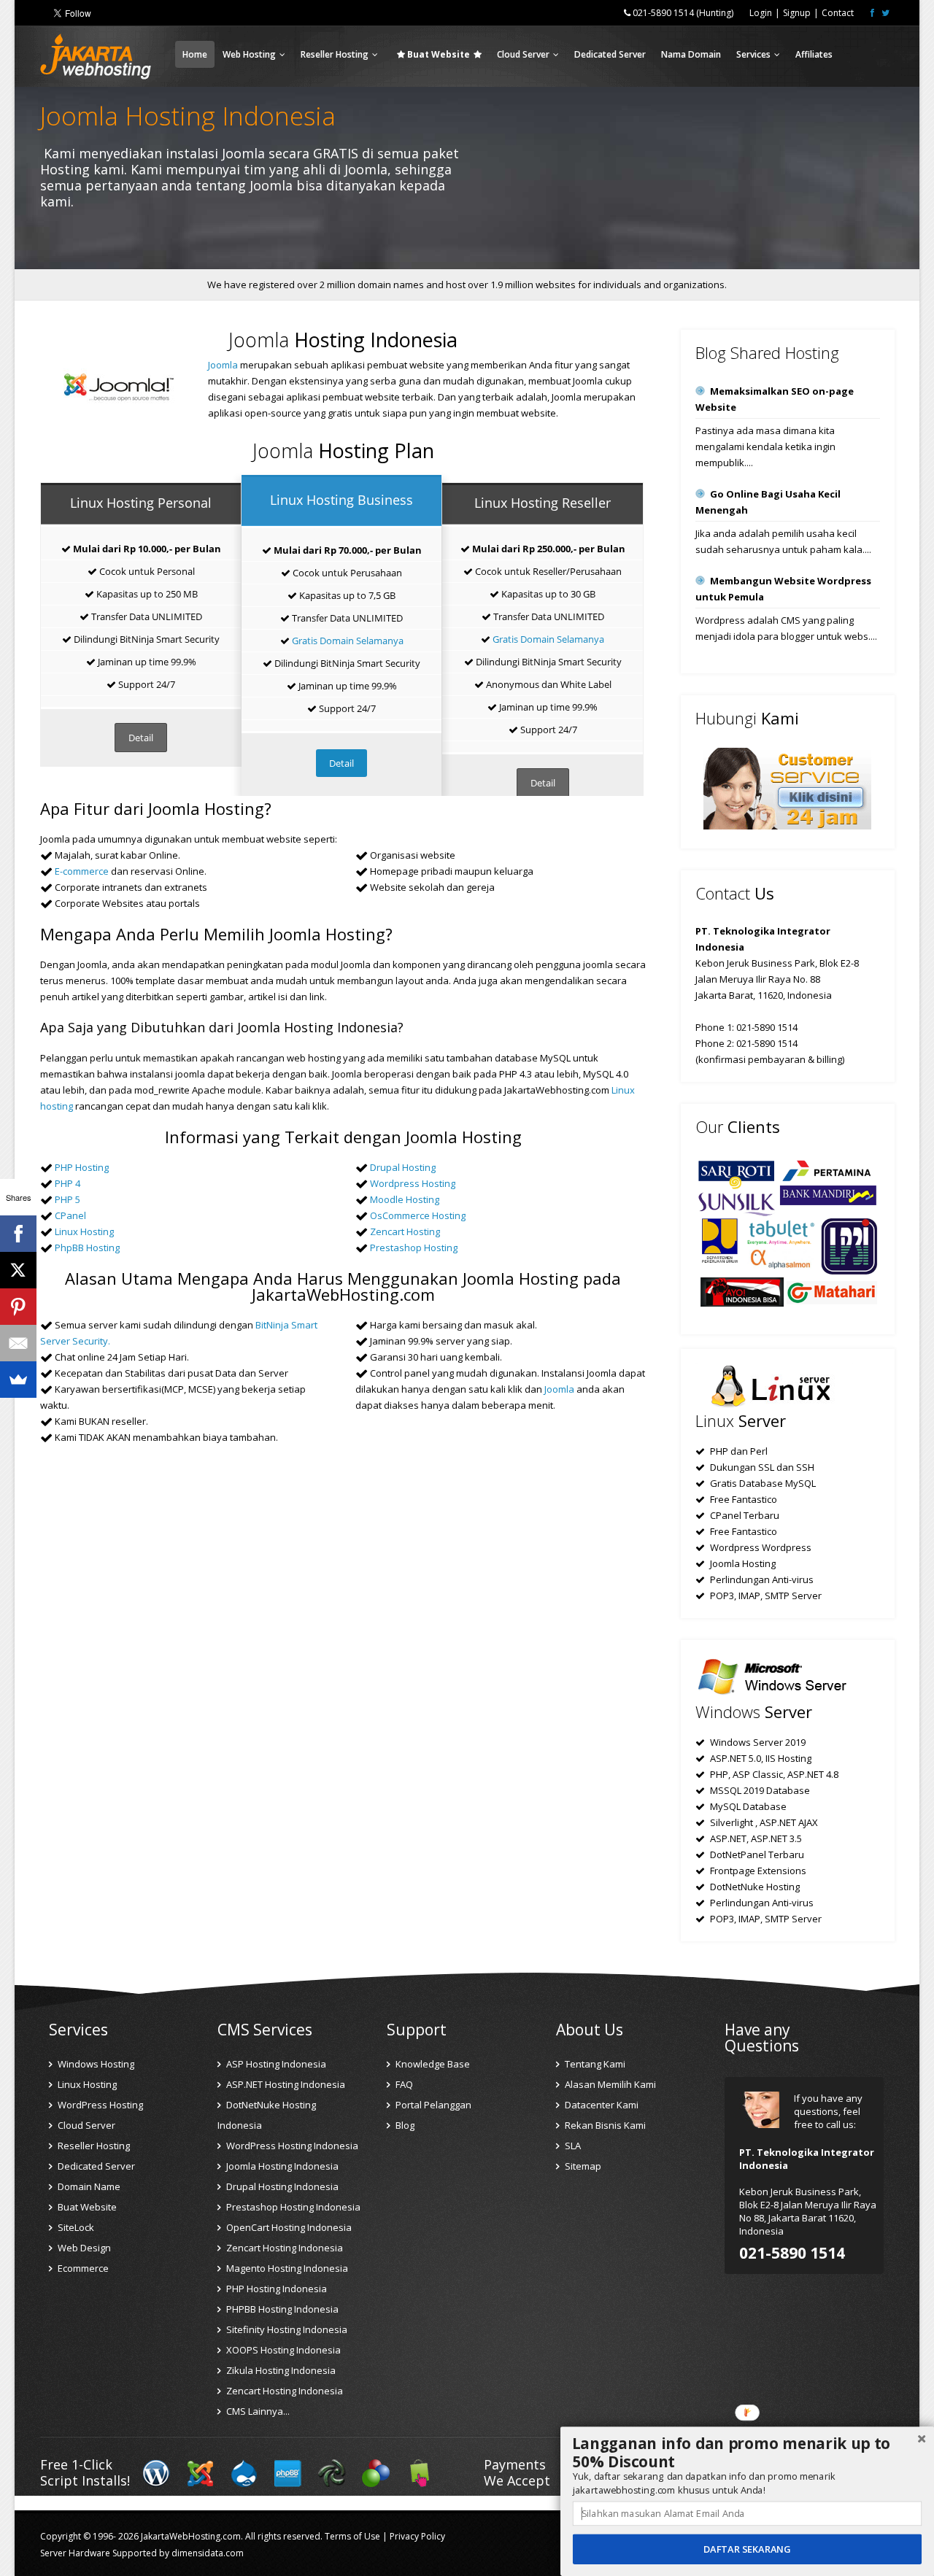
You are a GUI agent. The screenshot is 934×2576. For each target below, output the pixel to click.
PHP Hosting (82, 1167)
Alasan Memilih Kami (609, 2084)
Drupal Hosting (403, 1167)
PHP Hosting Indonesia (275, 2289)
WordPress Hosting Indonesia (291, 2146)
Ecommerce (82, 2268)
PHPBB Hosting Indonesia (281, 2309)
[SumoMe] (18, 1380)
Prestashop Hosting (414, 1248)
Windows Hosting (95, 2064)
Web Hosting (249, 54)
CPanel (70, 1215)
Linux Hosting (84, 1231)
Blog (404, 2125)
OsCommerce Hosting (418, 1215)
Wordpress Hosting (413, 1183)
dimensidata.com (208, 2553)
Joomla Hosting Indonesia (281, 2166)
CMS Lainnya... (257, 2411)
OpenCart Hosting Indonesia (288, 2227)
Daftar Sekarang (747, 2549)
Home (195, 54)
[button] (747, 2453)
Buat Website (86, 2207)
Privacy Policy (417, 2536)
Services (753, 54)
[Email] (18, 1343)
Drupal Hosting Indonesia (281, 2186)
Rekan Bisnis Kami (604, 2125)
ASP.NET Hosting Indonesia (285, 2084)
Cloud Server (523, 54)
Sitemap (582, 2166)
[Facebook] (18, 1234)
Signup (797, 13)
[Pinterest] (18, 1307)
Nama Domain (691, 54)
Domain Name (88, 2186)
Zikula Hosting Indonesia (280, 2370)
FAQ (403, 2084)
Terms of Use (352, 2536)
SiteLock (75, 2227)
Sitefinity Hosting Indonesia (286, 2329)
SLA (572, 2146)
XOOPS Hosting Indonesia (282, 2350)
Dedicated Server (610, 54)
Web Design (83, 2248)
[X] (18, 1270)
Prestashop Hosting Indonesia (292, 2207)
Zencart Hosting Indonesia (283, 2248)
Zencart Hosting (405, 1231)
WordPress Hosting (99, 2105)
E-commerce (82, 871)
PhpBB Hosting (87, 1248)
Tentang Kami (594, 2064)
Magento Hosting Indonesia (286, 2268)
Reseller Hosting (335, 54)
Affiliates (814, 54)
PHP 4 (67, 1183)
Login (761, 13)
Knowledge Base (432, 2064)
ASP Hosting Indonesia (275, 2064)
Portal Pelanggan (432, 2105)
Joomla (223, 365)
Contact (838, 13)
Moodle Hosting (405, 1199)
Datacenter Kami (601, 2105)
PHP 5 (67, 1199)
